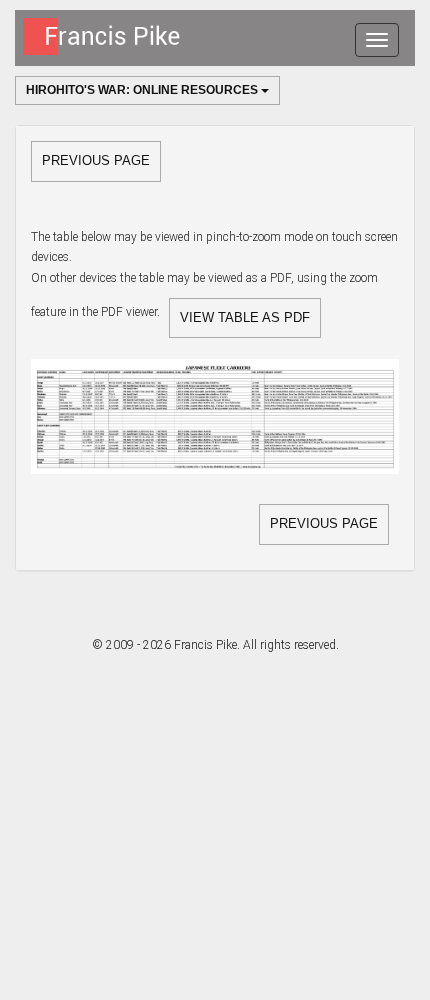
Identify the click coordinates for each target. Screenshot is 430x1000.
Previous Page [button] (96, 160)
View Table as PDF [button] (245, 317)
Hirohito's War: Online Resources (143, 90)
